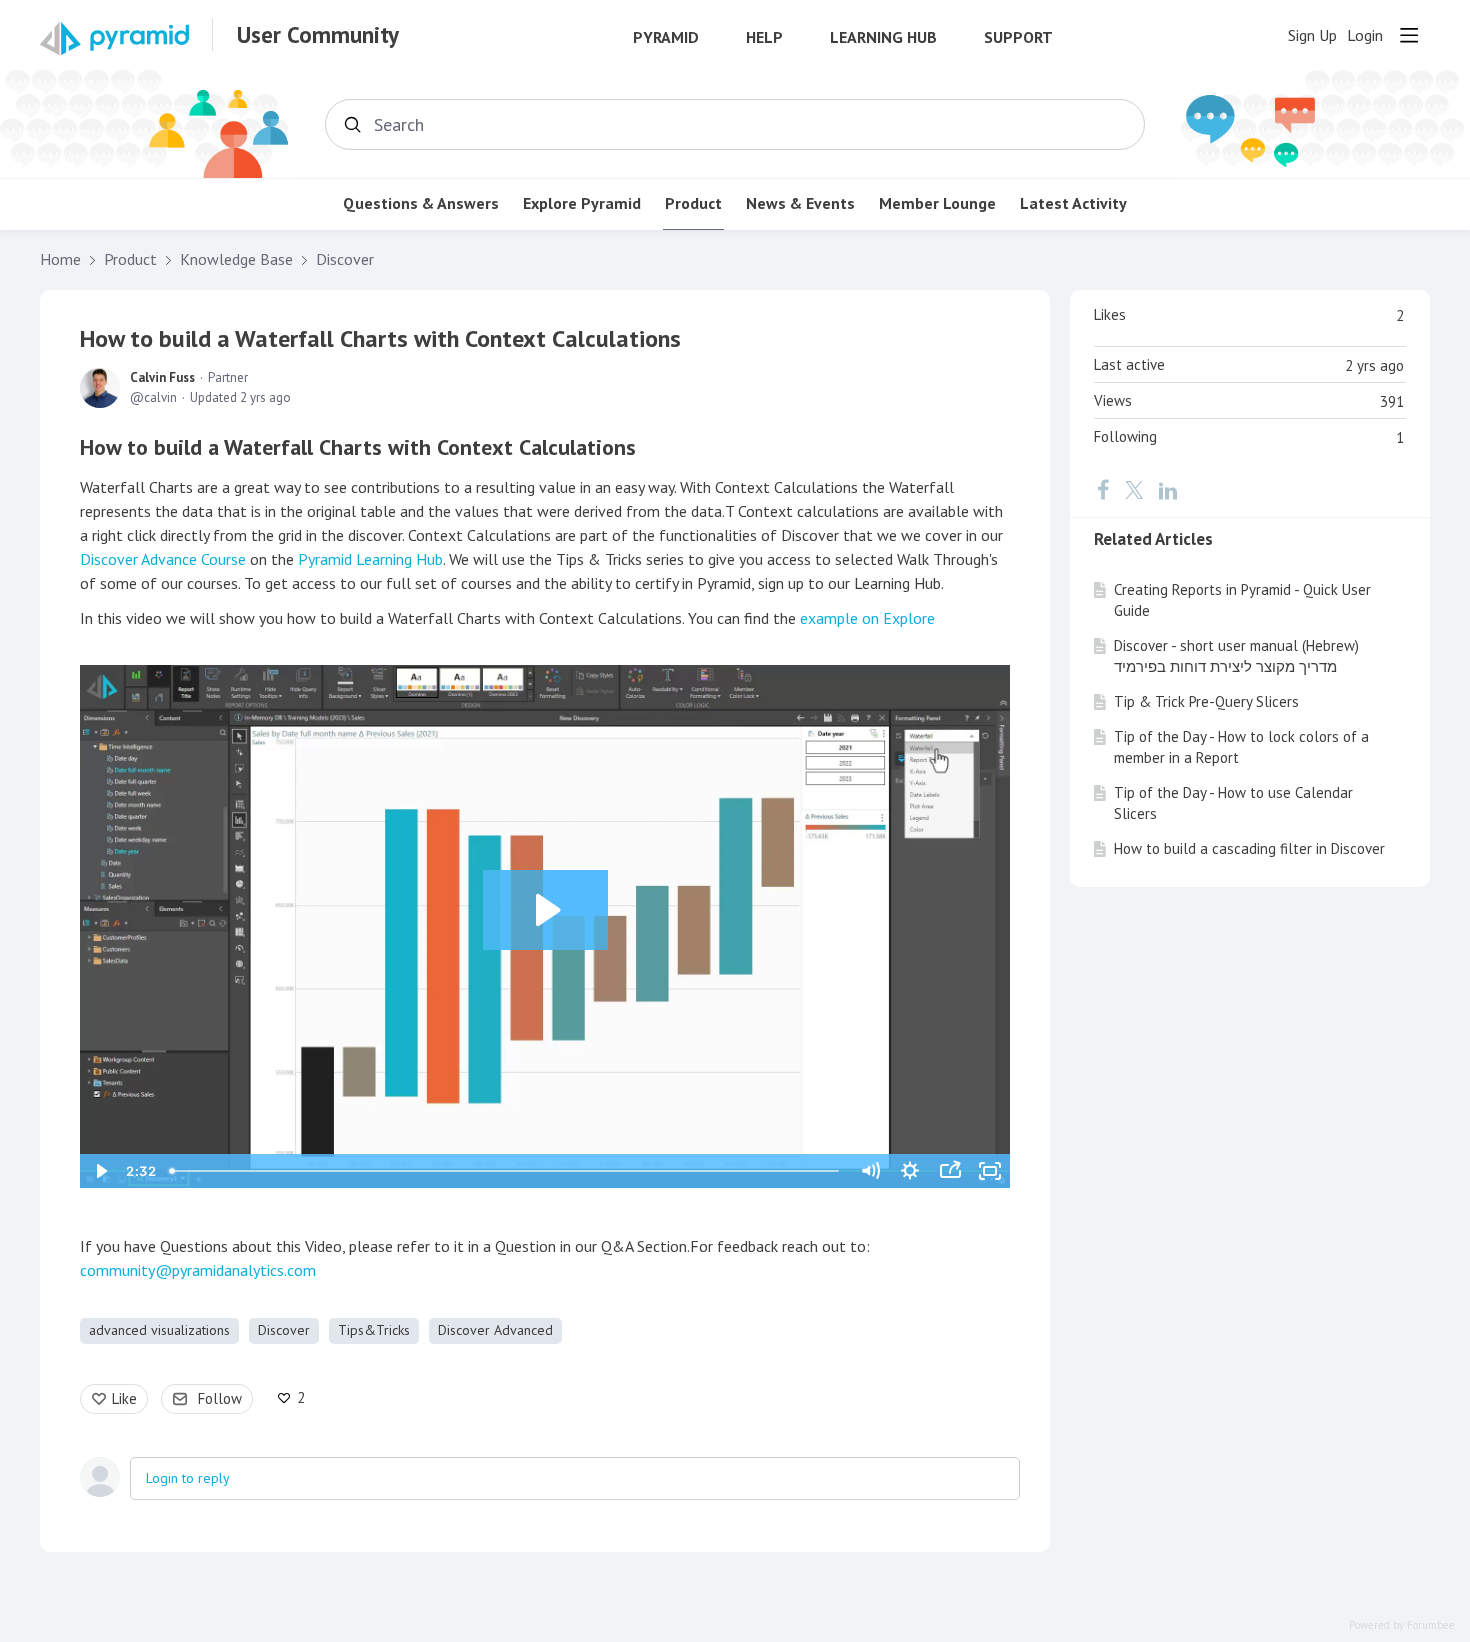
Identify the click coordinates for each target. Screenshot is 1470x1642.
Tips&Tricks (374, 1330)
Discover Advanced (495, 1330)
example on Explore (867, 618)
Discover (345, 259)
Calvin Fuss (162, 377)
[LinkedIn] (1168, 490)
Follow (220, 1398)
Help (764, 37)
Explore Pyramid (582, 203)
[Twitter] (1134, 490)
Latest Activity (1073, 203)
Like (124, 1398)
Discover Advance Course (163, 559)
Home (60, 259)
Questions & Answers (421, 203)
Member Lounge (937, 203)
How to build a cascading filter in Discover (1249, 848)
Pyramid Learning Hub (370, 559)
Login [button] (1365, 35)
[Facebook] (1103, 490)
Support (1018, 37)
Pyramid (666, 37)
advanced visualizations (159, 1330)
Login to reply (188, 1478)
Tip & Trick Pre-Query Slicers (1206, 701)
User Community (318, 35)
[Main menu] (1409, 35)
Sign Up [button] (1312, 35)
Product (693, 203)
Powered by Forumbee (1402, 1625)
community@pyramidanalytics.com (198, 1270)
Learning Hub (883, 37)
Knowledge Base (236, 259)
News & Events (800, 203)
